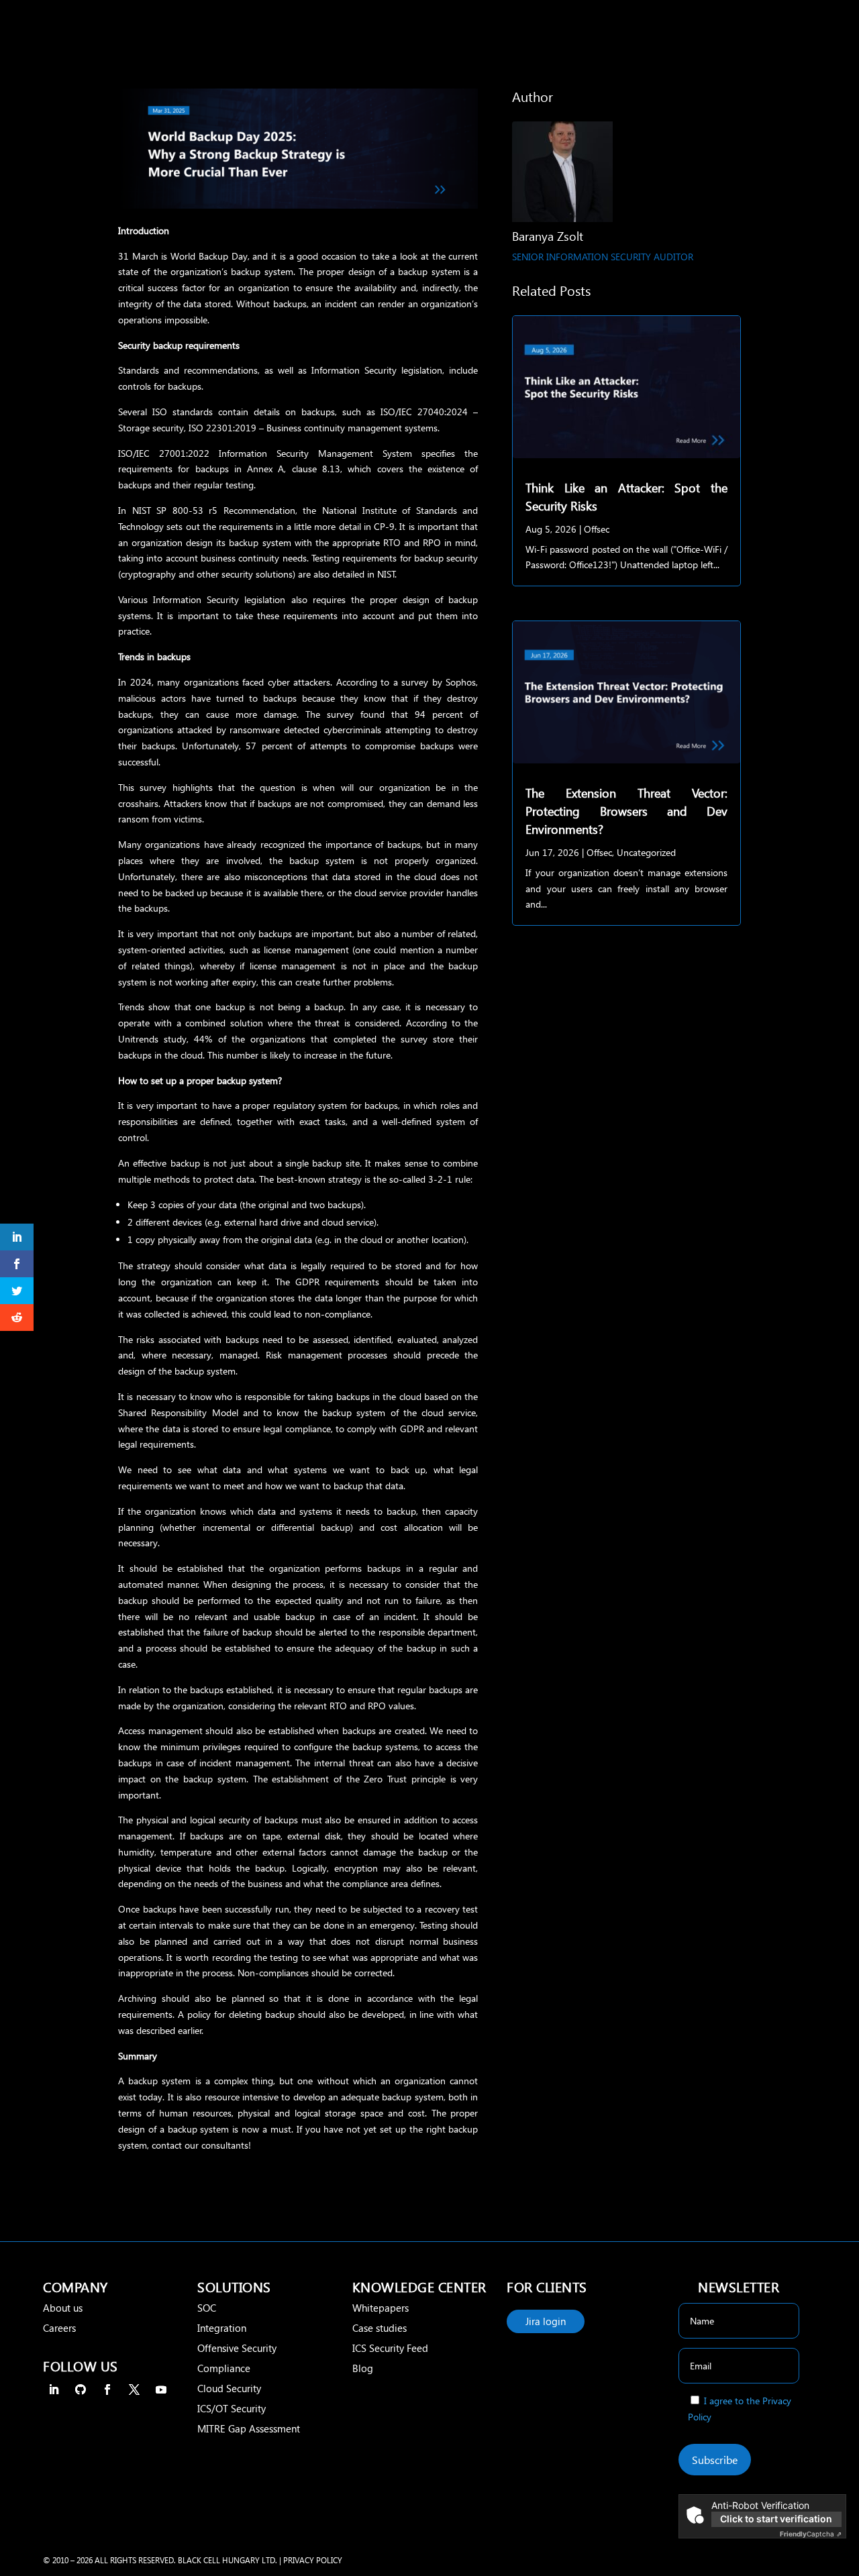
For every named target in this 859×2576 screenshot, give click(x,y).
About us (63, 2308)
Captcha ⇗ (811, 2534)
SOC (207, 2308)
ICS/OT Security (232, 2408)
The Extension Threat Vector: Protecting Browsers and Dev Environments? (626, 811)
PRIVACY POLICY (313, 2560)
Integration (222, 2328)
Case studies (380, 2328)
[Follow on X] (134, 2390)
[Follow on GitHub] (81, 2390)
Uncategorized (646, 852)
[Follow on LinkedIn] (54, 2390)
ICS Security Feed (390, 2348)
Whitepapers (381, 2308)
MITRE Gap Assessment (249, 2428)
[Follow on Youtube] (161, 2390)
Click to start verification (776, 2519)
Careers (59, 2328)
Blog (363, 2368)
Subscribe (715, 2460)
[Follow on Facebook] (107, 2390)
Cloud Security (229, 2388)
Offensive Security (237, 2348)
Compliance (224, 2368)
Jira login (546, 2321)
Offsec (597, 529)
